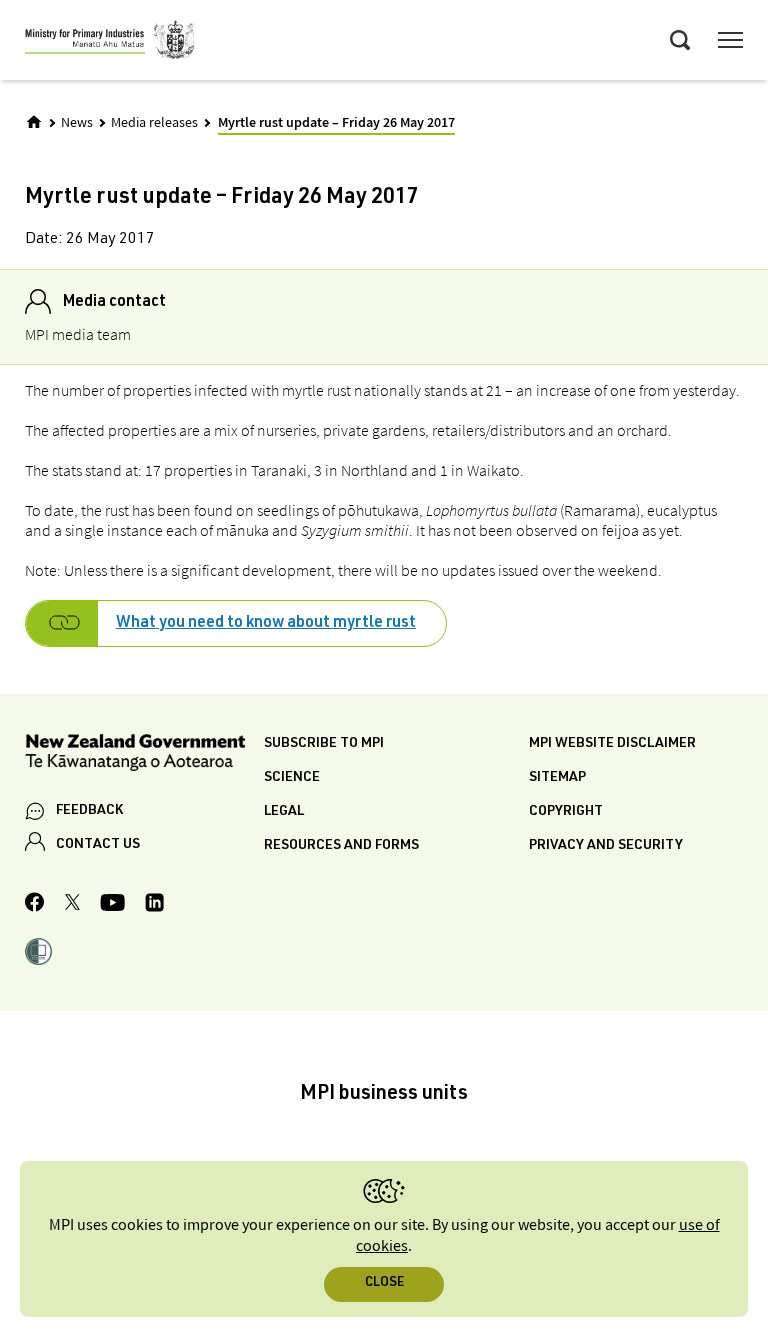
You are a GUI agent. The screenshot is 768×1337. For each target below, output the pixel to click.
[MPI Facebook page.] (35, 905)
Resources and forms (341, 846)
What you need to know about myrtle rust (266, 624)
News (77, 123)
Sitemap (557, 778)
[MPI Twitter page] (72, 905)
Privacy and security (606, 846)
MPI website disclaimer (612, 744)
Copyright (566, 812)
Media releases (154, 123)
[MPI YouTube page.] (112, 905)
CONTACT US (98, 845)
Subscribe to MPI (324, 744)
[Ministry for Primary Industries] (110, 43)
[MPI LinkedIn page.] (154, 905)
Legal (284, 812)
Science (292, 778)
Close (384, 1283)
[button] (38, 954)
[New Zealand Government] (144, 755)
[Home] (34, 122)
